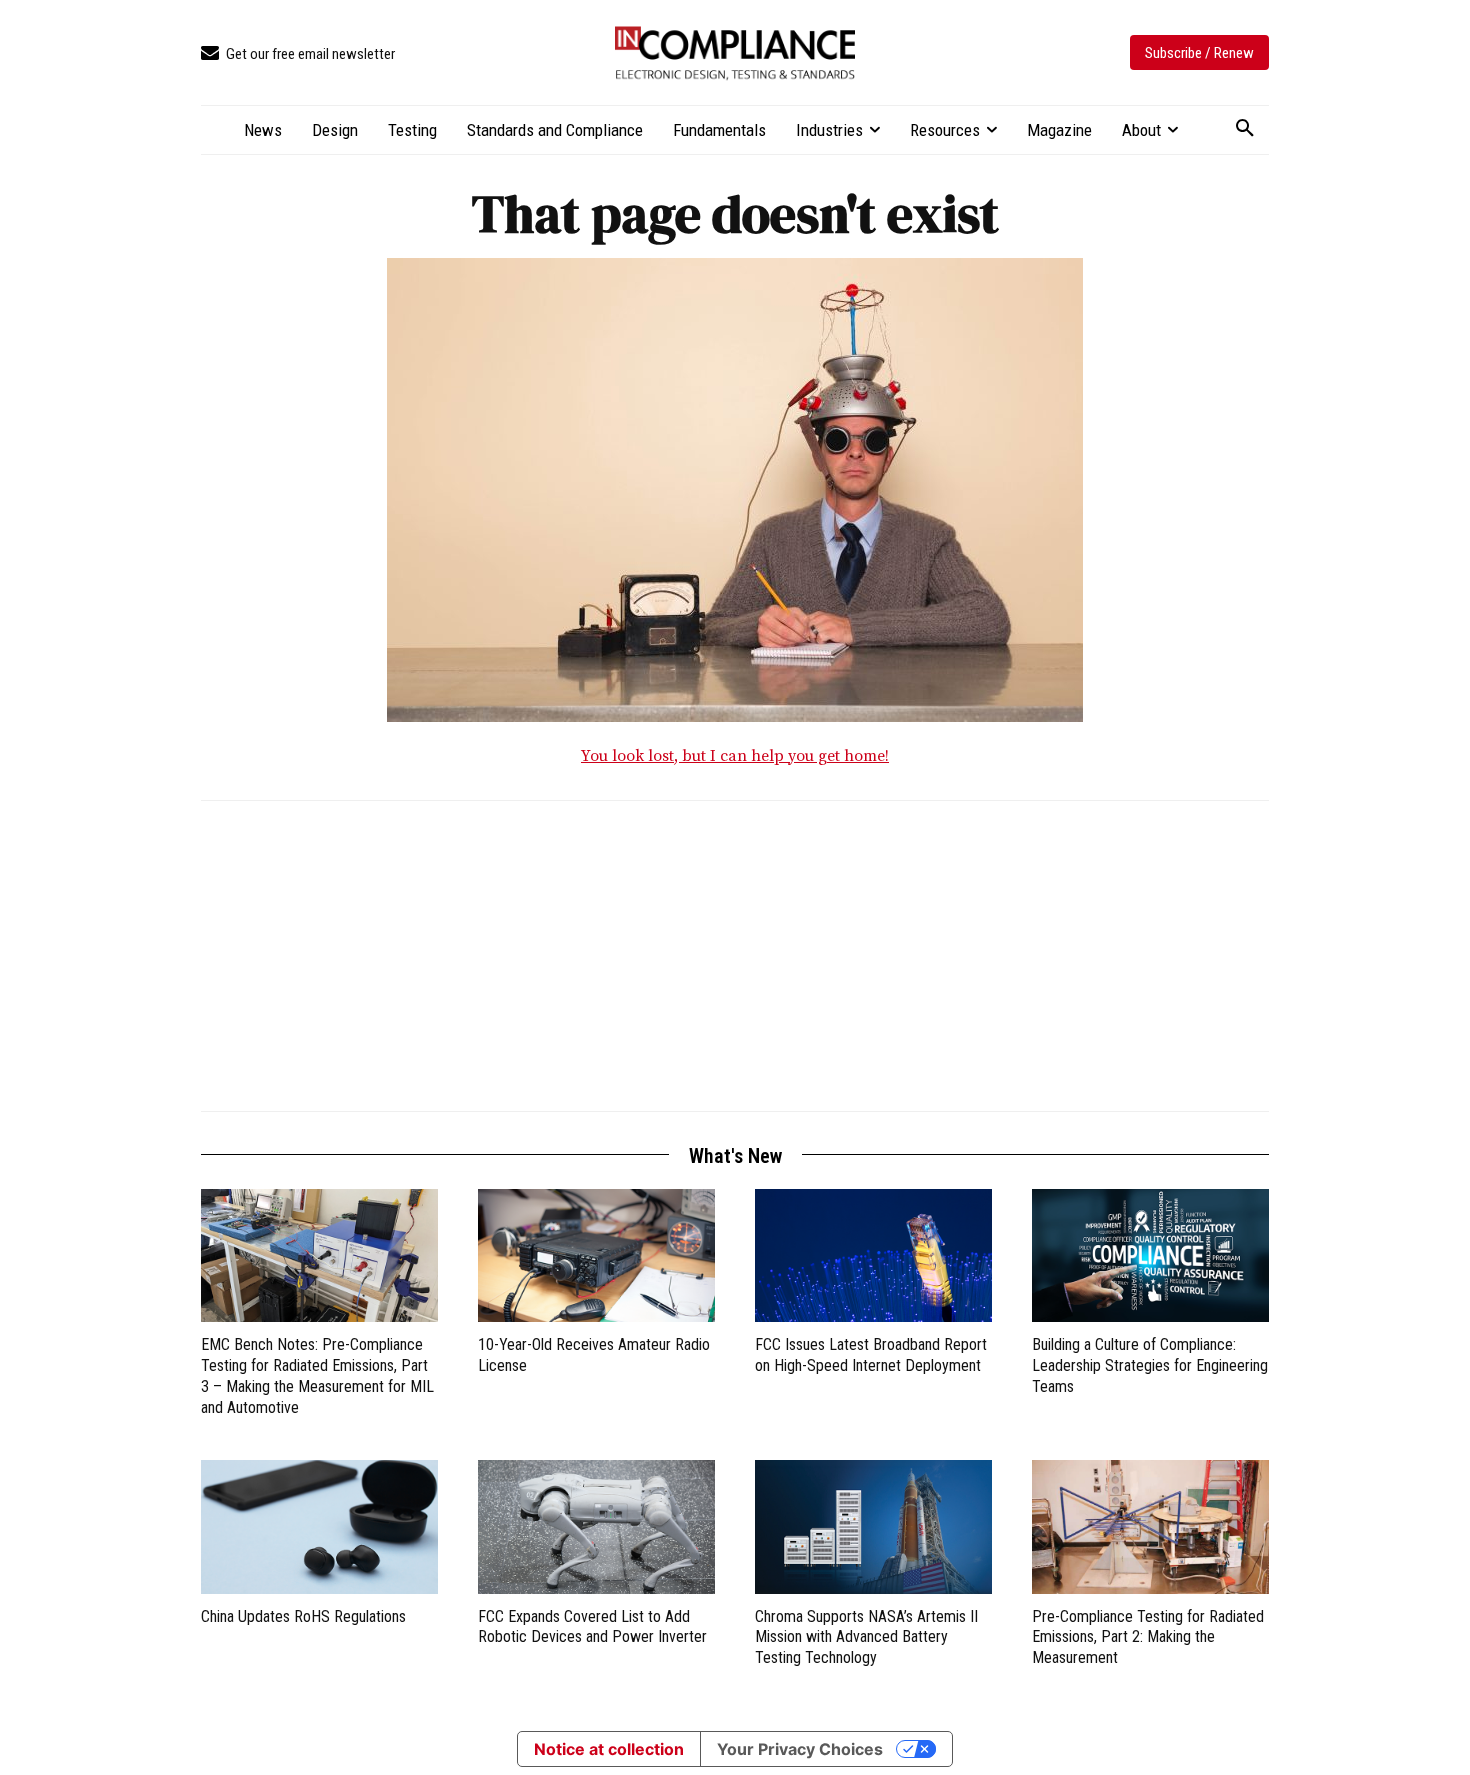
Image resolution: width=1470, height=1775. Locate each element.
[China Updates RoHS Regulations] (319, 1526)
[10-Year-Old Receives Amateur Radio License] (596, 1255)
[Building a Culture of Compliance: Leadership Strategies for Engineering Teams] (1150, 1255)
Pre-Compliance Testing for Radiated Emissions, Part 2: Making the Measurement (1148, 1637)
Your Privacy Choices (800, 1749)
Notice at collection (609, 1749)
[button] (1245, 129)
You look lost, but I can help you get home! (735, 756)
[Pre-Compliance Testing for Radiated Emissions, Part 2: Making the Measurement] (1150, 1526)
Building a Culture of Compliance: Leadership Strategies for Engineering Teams (1150, 1365)
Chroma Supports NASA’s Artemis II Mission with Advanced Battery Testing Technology (866, 1637)
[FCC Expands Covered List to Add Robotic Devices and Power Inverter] (596, 1526)
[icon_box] (298, 54)
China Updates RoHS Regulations (303, 1616)
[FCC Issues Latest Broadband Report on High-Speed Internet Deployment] (873, 1255)
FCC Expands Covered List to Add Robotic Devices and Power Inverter (592, 1627)
